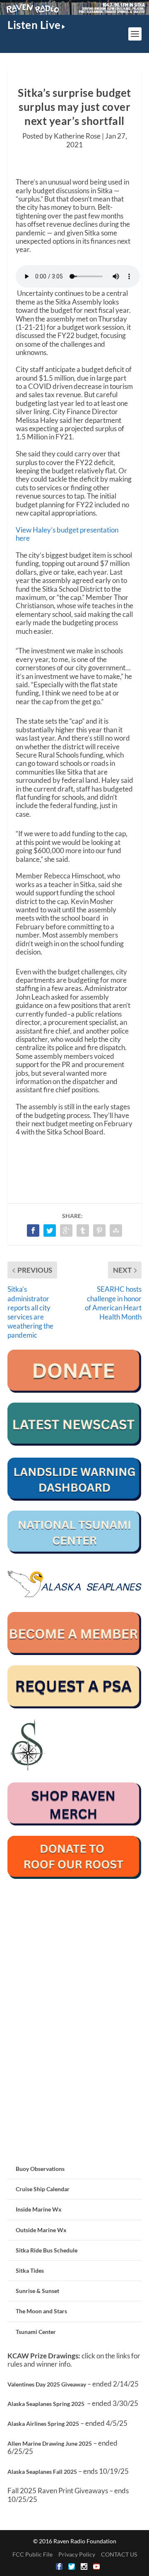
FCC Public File (32, 2554)
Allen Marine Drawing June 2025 (50, 2443)
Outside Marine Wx (41, 2230)
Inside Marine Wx (39, 2209)
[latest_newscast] (74, 1443)
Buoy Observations (40, 2169)
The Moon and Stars (41, 2311)
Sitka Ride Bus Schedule (47, 2250)
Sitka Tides (30, 2270)
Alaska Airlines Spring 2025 (43, 2424)
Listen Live (34, 25)
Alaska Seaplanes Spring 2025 (46, 2404)
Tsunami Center (36, 2332)
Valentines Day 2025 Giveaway (47, 2384)
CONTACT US (119, 2554)
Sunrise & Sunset (37, 2291)
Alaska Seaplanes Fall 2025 (42, 2472)
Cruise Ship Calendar (43, 2189)
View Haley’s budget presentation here (67, 534)
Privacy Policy (77, 2554)
